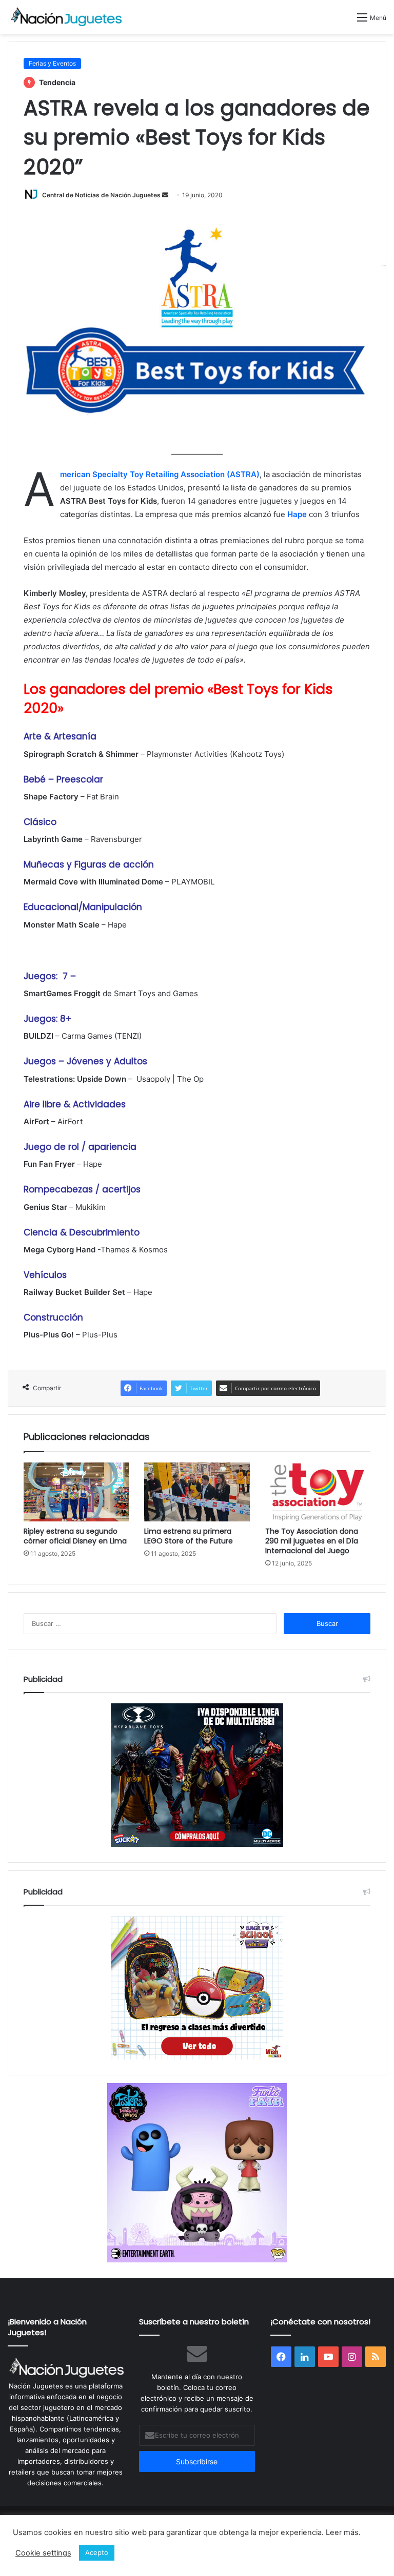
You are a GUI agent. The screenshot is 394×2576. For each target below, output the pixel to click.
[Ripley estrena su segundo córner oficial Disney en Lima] (76, 1492)
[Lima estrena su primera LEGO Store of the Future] (197, 1492)
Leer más (342, 2532)
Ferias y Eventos (52, 63)
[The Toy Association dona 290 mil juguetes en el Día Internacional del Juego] (318, 1492)
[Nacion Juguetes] (67, 17)
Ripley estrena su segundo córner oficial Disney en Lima (75, 1536)
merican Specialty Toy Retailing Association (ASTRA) (160, 474)
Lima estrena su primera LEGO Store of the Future (189, 1536)
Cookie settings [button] (43, 2553)
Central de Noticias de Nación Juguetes (101, 195)
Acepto (97, 2552)
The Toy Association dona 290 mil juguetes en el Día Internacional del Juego (312, 1541)
